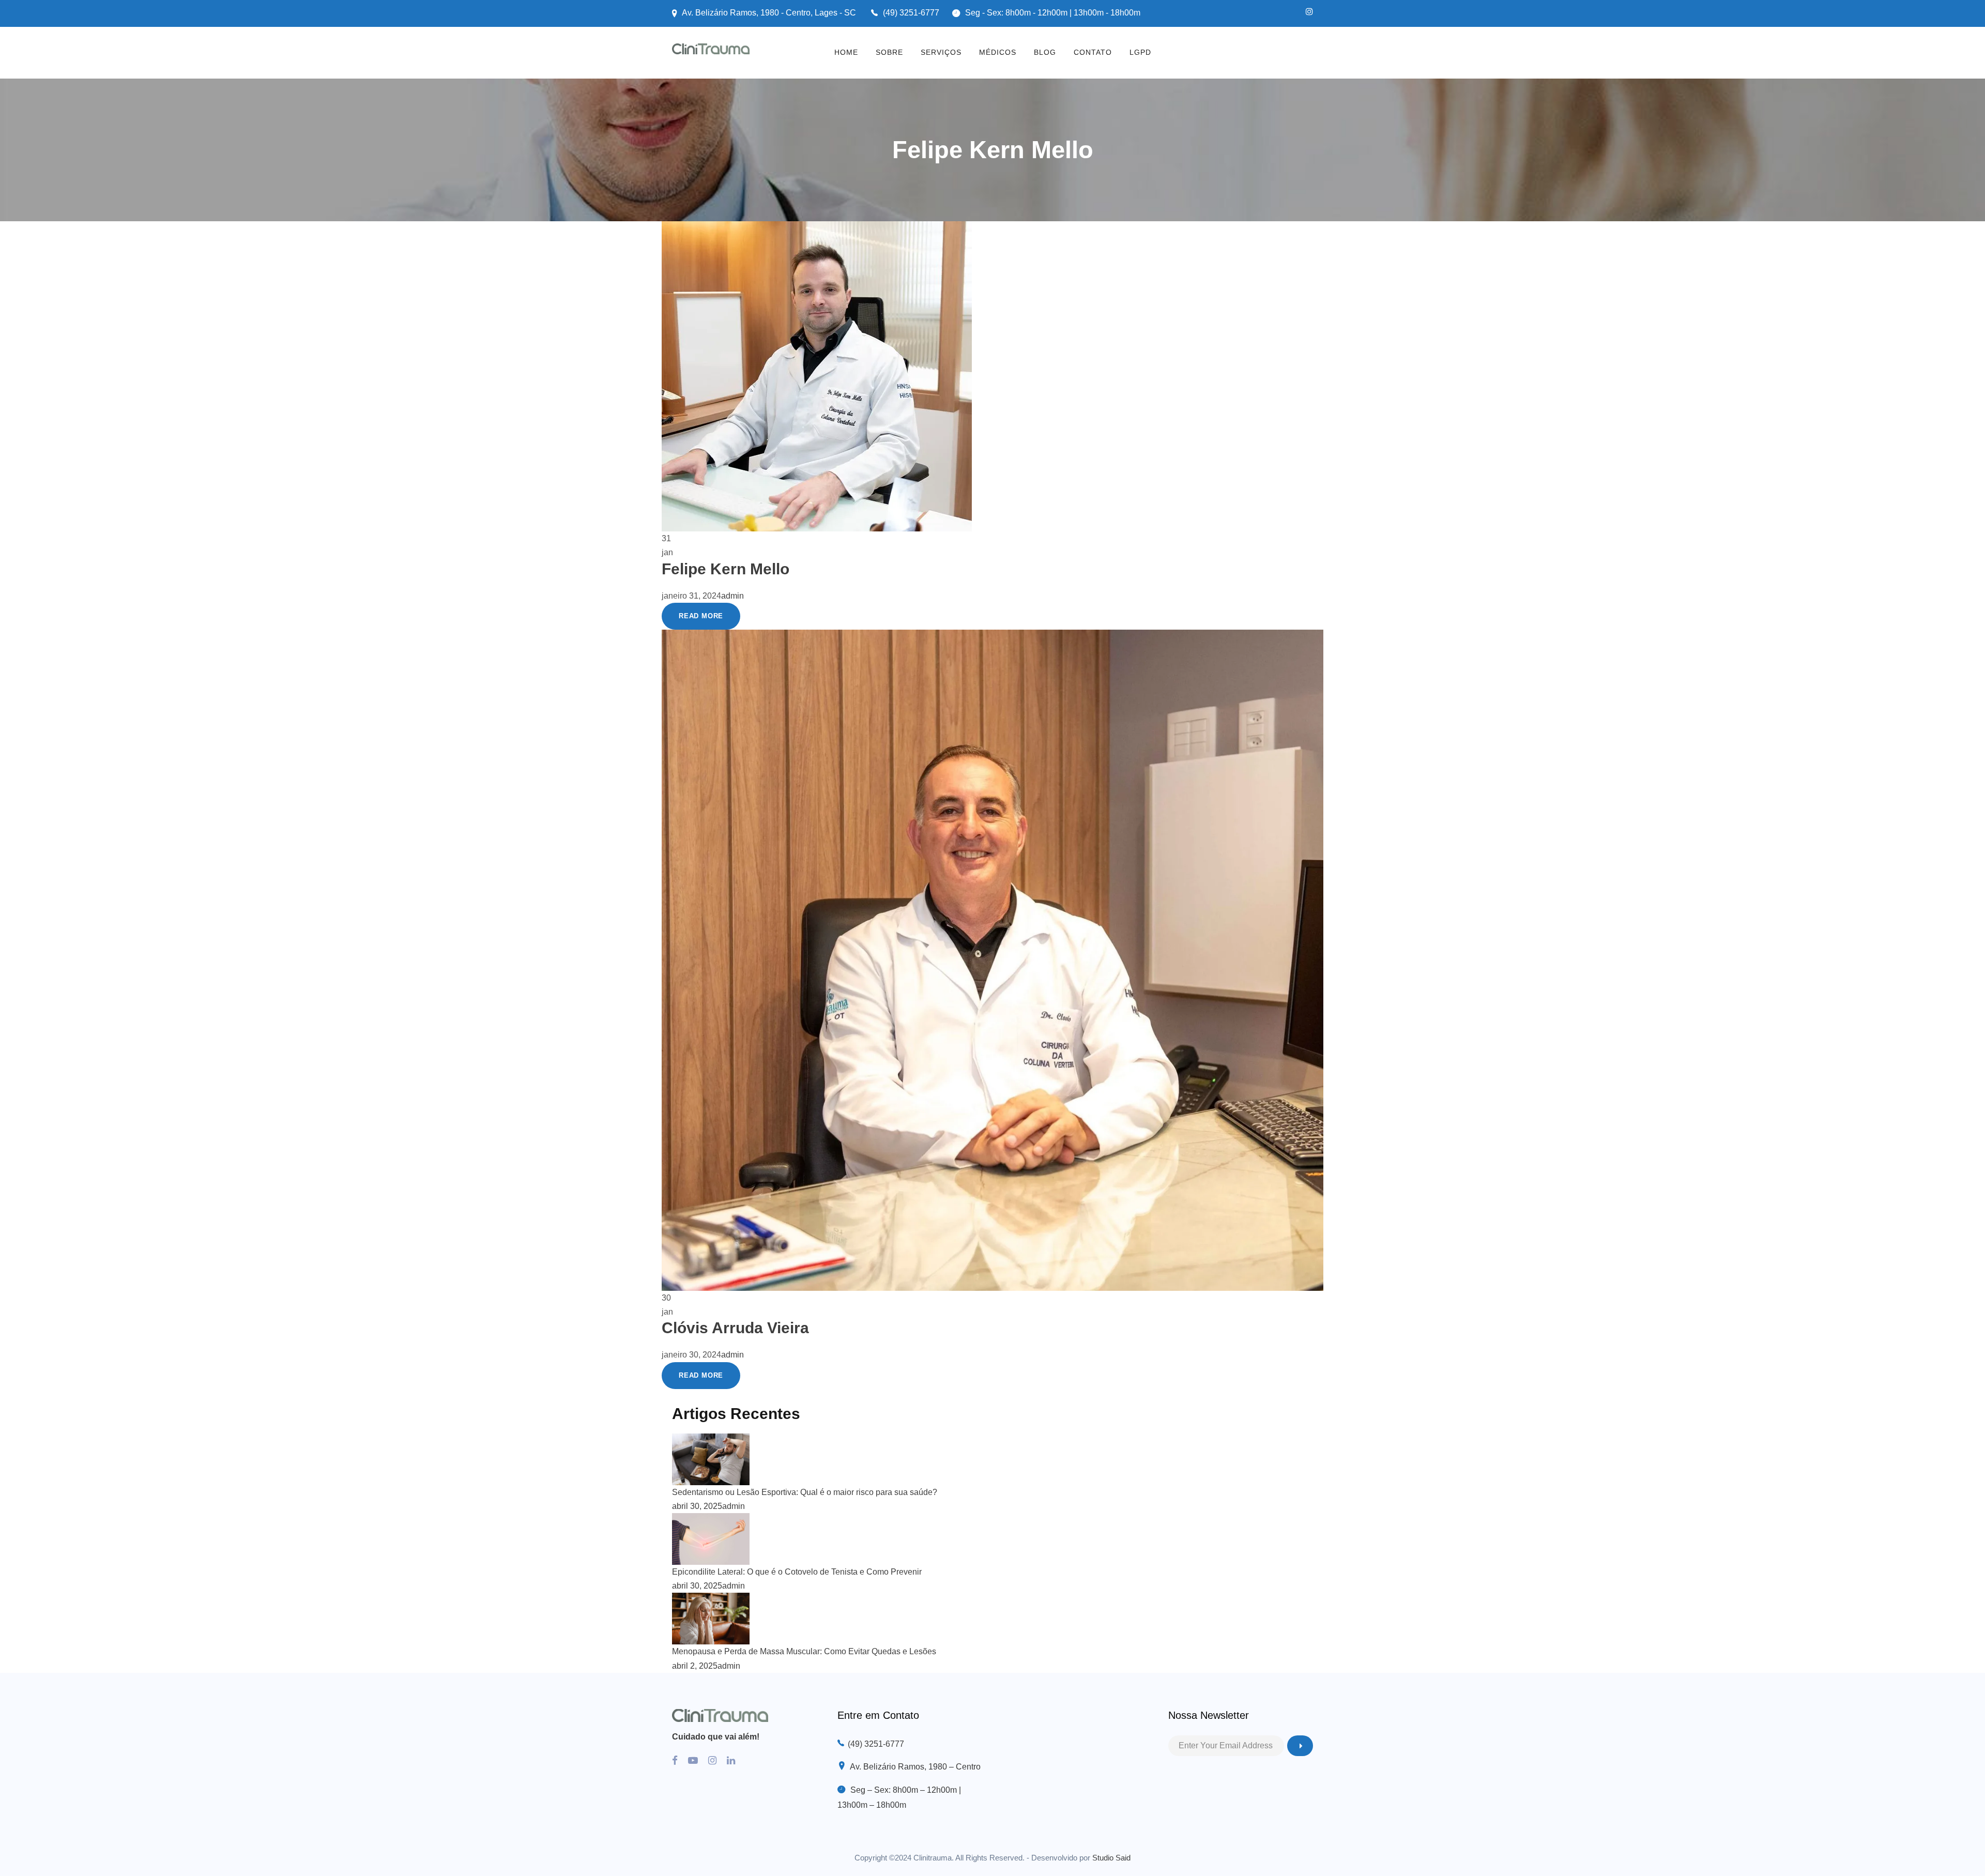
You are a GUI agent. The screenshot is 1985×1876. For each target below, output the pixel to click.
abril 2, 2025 (695, 1666)
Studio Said (1111, 1858)
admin (732, 596)
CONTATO (1093, 52)
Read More (701, 616)
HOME (846, 52)
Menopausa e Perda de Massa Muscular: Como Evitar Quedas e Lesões (804, 1651)
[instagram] (1309, 12)
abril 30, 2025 (697, 1506)
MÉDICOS (998, 52)
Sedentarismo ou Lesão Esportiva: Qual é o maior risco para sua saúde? (805, 1492)
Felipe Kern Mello (726, 569)
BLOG (1045, 52)
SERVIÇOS (941, 52)
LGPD (1140, 52)
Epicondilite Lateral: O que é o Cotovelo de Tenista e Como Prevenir (797, 1572)
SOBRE (889, 52)
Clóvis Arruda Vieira (735, 1328)
